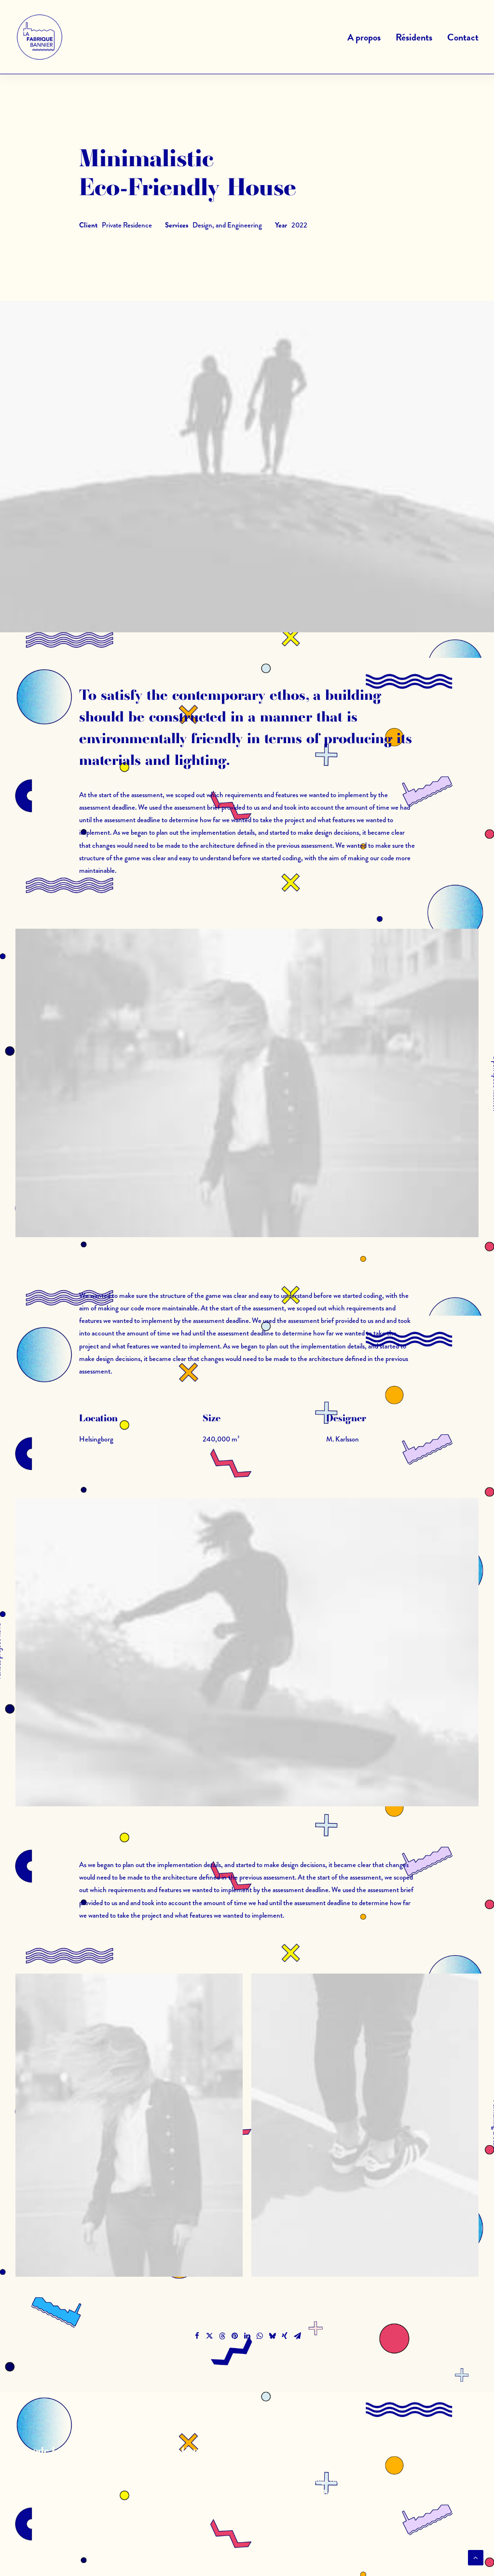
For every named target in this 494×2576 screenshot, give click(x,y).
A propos (364, 37)
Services (204, 2493)
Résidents (414, 37)
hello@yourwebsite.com (437, 2480)
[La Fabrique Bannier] (40, 37)
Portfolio (205, 2505)
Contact (463, 37)
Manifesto (207, 2480)
